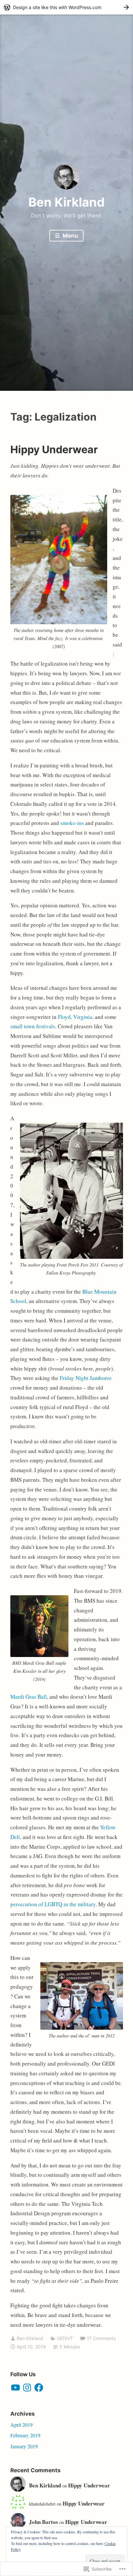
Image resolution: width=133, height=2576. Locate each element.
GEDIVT (65, 2338)
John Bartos (44, 2522)
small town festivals (33, 1026)
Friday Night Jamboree (86, 1378)
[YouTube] (15, 2388)
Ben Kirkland (66, 202)
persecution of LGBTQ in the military (53, 1904)
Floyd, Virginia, (76, 1017)
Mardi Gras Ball (29, 1697)
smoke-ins (73, 823)
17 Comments (101, 2338)
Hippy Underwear (54, 449)
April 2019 (21, 2425)
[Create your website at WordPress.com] (66, 7)
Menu (70, 236)
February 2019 (25, 2435)
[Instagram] (27, 2388)
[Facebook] (39, 2388)
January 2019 (24, 2446)
